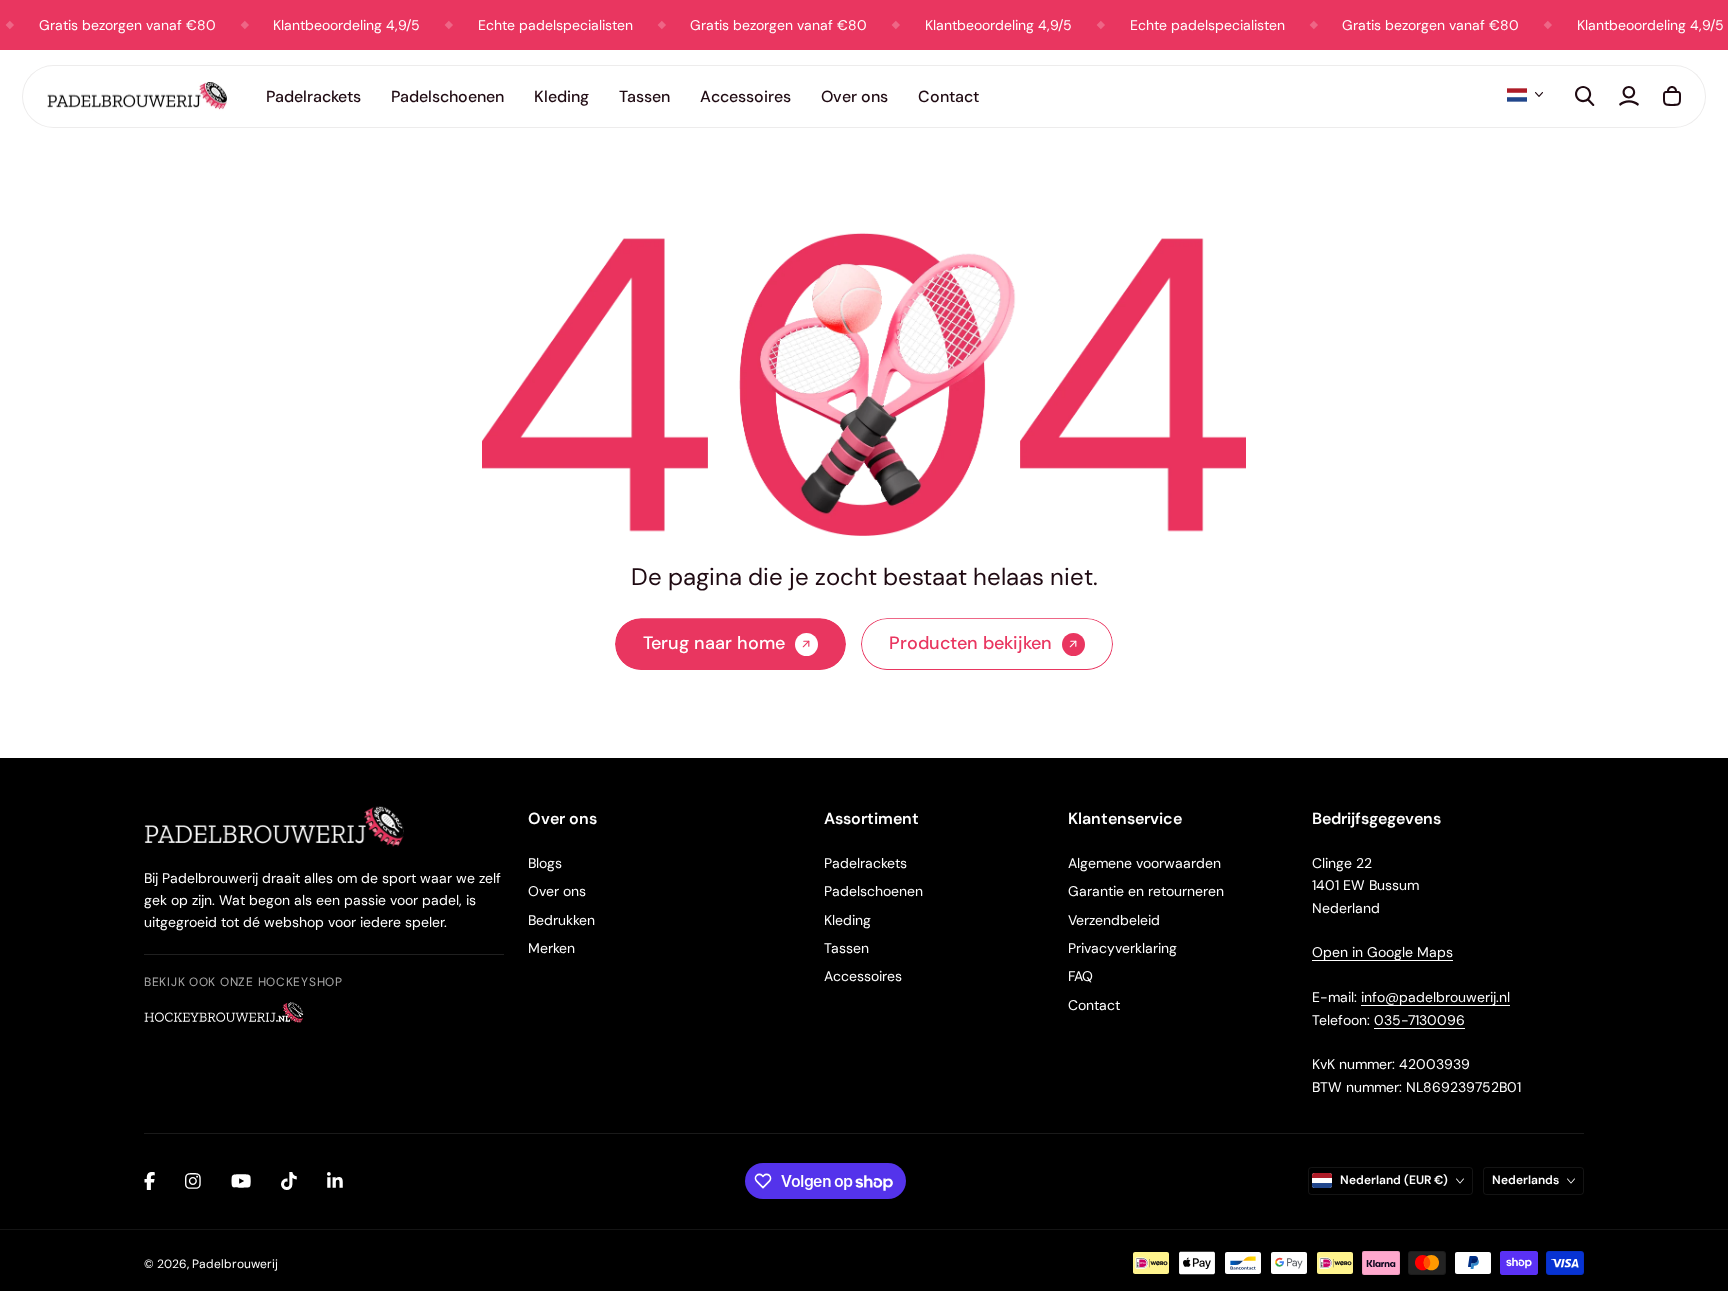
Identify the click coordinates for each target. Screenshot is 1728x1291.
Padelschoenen (873, 891)
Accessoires (863, 976)
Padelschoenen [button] (447, 96)
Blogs (545, 863)
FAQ (1080, 976)
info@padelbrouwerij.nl (1435, 997)
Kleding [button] (561, 96)
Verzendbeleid (1114, 920)
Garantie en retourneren (1146, 891)
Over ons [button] (854, 96)
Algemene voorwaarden (1144, 863)
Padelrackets (865, 863)
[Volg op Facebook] (149, 1181)
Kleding (847, 920)
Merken (551, 948)
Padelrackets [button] (313, 96)
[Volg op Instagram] (193, 1181)
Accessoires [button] (745, 96)
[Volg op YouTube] (241, 1181)
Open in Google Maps (1382, 952)
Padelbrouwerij (235, 1264)
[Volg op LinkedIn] (335, 1181)
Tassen (644, 96)
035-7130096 (1419, 1020)
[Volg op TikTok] (289, 1181)
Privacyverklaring (1122, 948)
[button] (1525, 95)
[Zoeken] (1585, 96)
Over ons (557, 891)
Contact (948, 96)
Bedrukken (561, 920)
